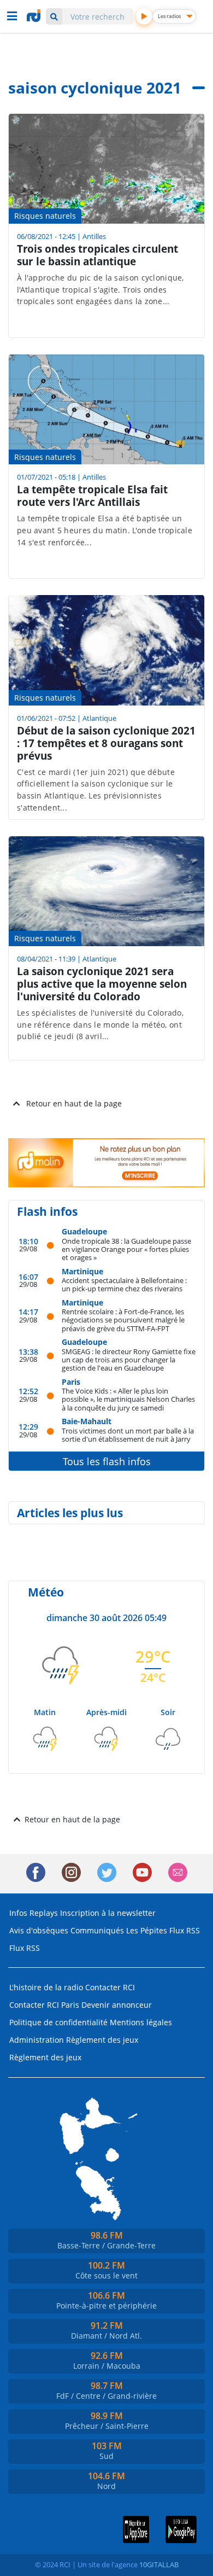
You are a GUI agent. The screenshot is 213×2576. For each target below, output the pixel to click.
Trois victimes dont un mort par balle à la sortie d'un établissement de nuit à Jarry (128, 1435)
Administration (37, 2040)
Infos (18, 1913)
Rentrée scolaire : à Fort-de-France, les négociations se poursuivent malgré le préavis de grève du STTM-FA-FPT (123, 1320)
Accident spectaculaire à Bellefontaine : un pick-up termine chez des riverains (124, 1284)
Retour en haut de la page (74, 1103)
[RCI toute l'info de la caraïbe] (35, 16)
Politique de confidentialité (58, 2022)
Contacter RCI (110, 1987)
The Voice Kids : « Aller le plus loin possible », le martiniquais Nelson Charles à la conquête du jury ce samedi (128, 1399)
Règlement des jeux (102, 2040)
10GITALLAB (159, 2565)
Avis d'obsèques (39, 1930)
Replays (44, 1913)
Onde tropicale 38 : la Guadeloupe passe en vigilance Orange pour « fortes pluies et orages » (126, 1249)
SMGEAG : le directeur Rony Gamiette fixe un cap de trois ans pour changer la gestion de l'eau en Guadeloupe (129, 1360)
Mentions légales (141, 2022)
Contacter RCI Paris (44, 2005)
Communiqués (97, 1930)
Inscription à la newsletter (108, 1913)
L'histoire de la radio (46, 1987)
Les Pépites (147, 1930)
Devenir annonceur (117, 2005)
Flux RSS (185, 1930)
